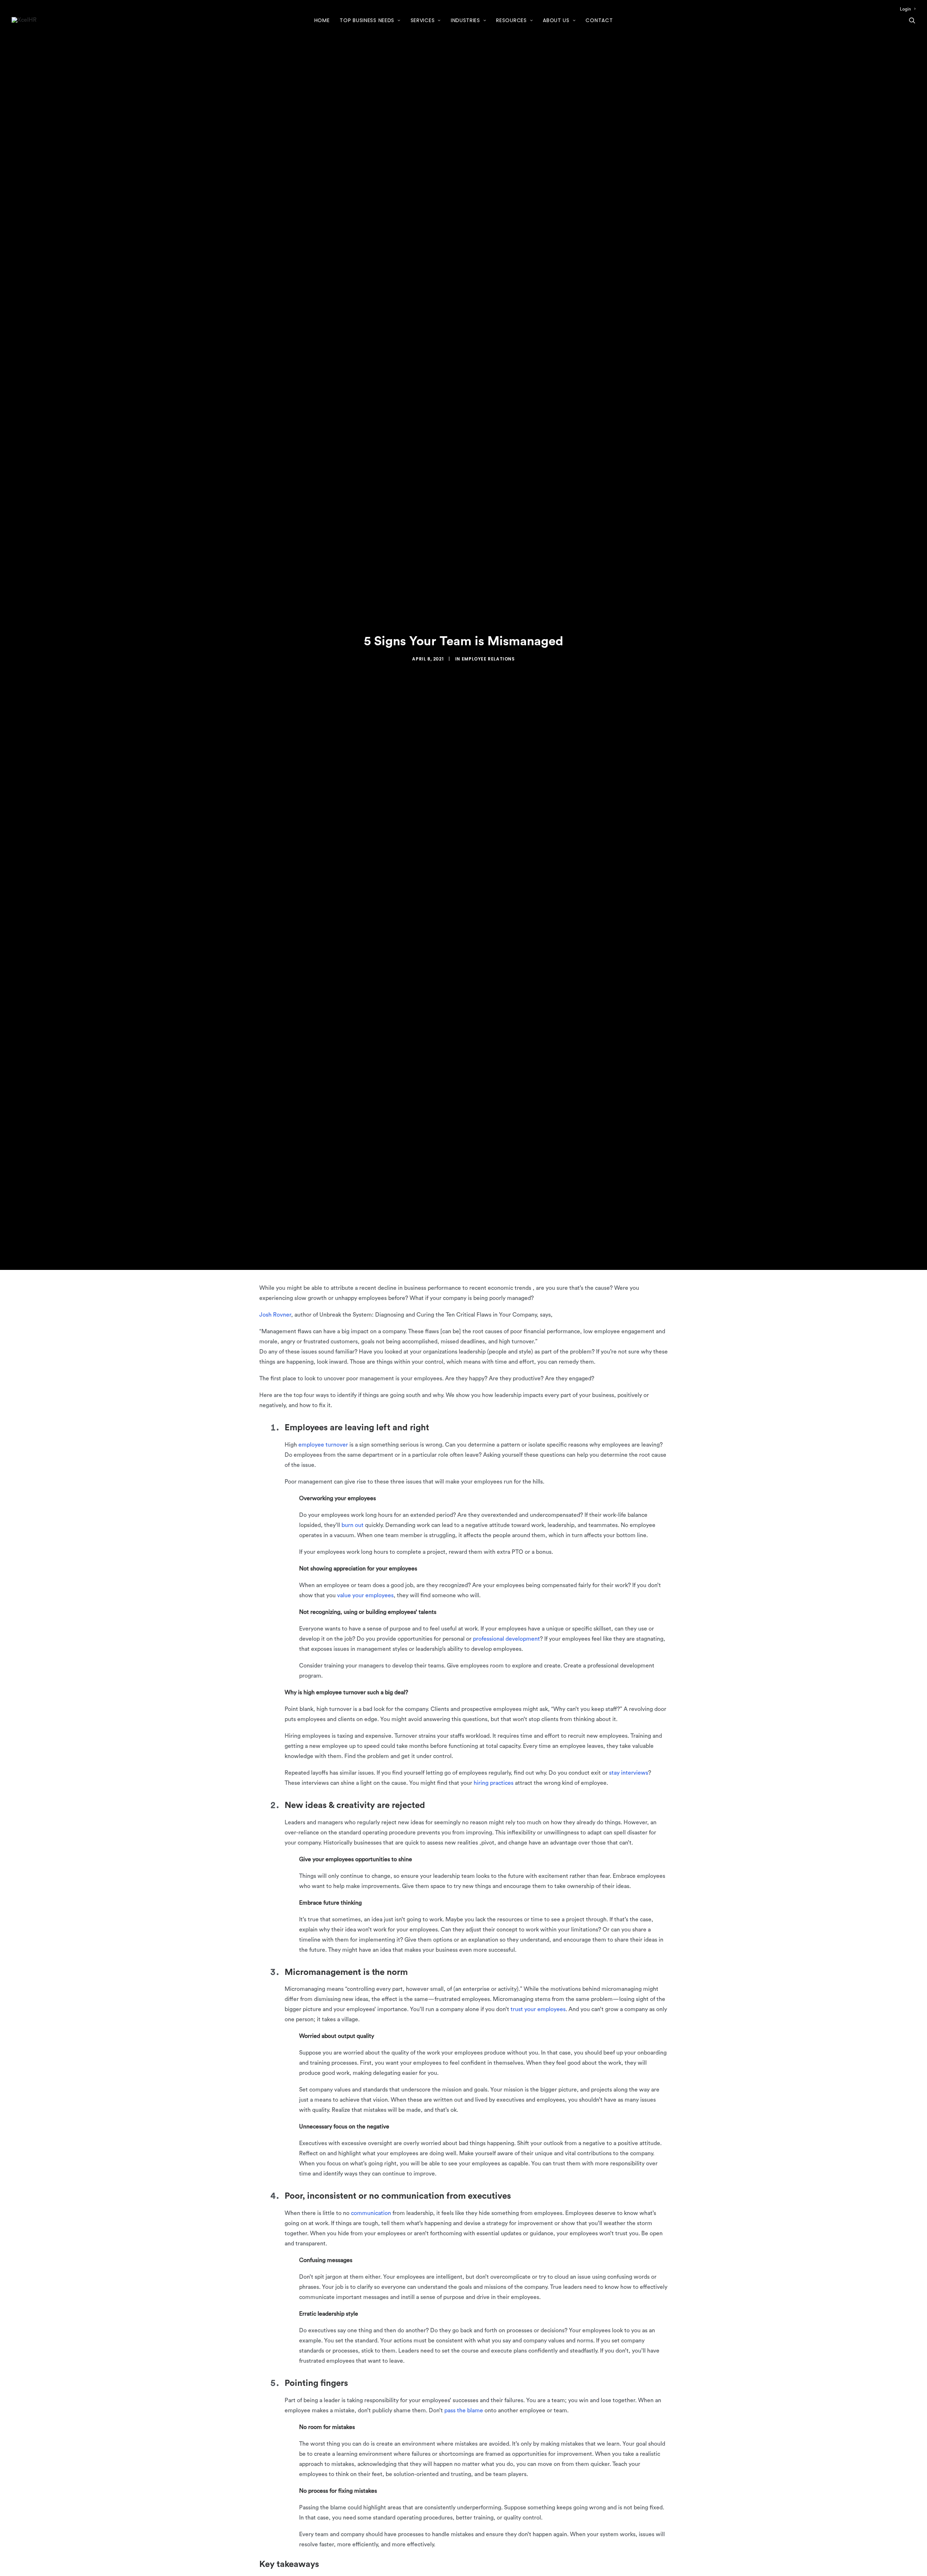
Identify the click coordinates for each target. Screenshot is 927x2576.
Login (905, 9)
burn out (353, 1525)
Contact (599, 20)
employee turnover (323, 1445)
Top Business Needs (367, 20)
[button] (912, 20)
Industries (465, 20)
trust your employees (538, 2009)
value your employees (365, 1595)
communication (371, 2213)
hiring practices (494, 1783)
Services (423, 20)
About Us (556, 20)
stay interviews (629, 1773)
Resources (511, 20)
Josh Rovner (275, 1315)
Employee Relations (488, 659)
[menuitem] (908, 9)
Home (322, 20)
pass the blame (464, 2411)
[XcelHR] (24, 20)
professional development (506, 1639)
